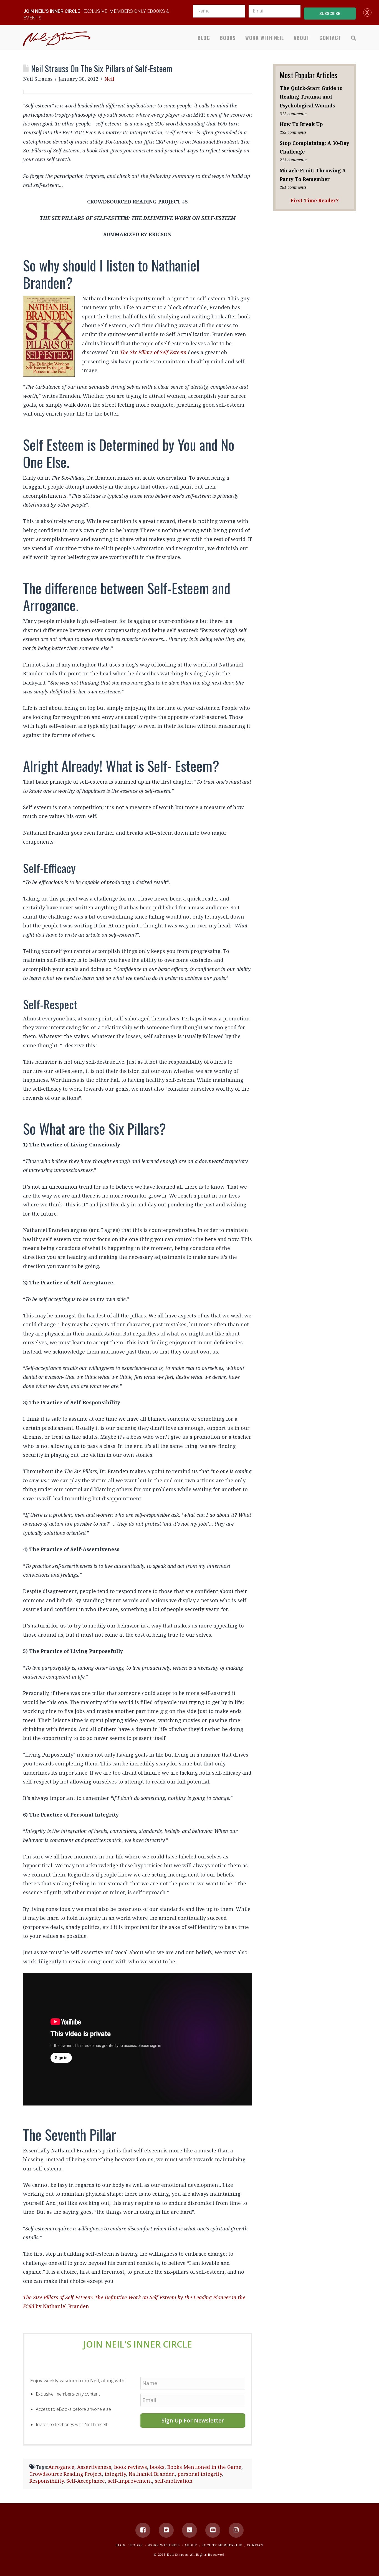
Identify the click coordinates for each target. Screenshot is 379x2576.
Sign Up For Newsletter (193, 2420)
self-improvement (130, 2481)
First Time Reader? (315, 200)
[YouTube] (213, 2530)
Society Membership (222, 2545)
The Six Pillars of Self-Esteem (153, 352)
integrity (115, 2474)
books (157, 2467)
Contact (255, 2545)
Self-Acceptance (86, 2481)
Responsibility (46, 2481)
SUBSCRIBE (330, 14)
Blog (120, 2545)
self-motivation (174, 2481)
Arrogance (61, 2467)
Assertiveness (94, 2467)
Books (137, 2545)
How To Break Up (301, 124)
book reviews (131, 2467)
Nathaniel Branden (152, 2474)
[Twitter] (166, 2530)
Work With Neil (164, 2545)
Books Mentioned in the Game (204, 2467)
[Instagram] (236, 2530)
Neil (109, 79)
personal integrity (200, 2474)
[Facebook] (143, 2530)
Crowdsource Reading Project (66, 2474)
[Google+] (189, 2530)
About (191, 2545)
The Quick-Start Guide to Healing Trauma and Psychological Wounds (311, 97)
